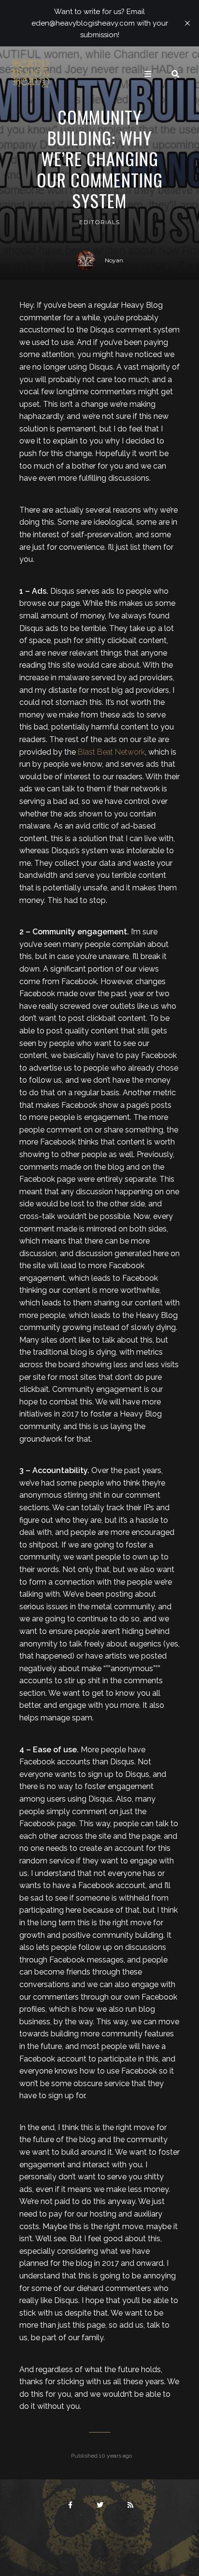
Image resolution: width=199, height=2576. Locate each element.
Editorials (99, 222)
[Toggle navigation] (148, 74)
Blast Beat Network (111, 752)
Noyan (114, 260)
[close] (187, 23)
